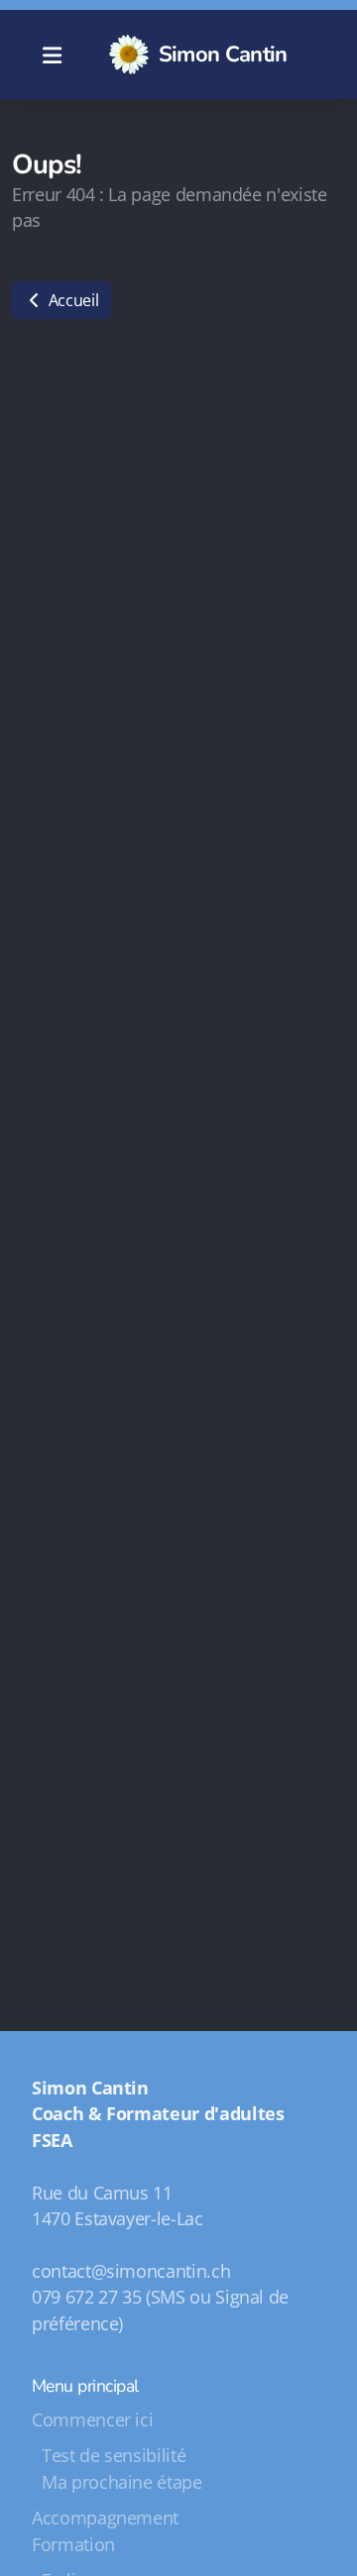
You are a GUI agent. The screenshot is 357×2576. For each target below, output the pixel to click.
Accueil (71, 300)
